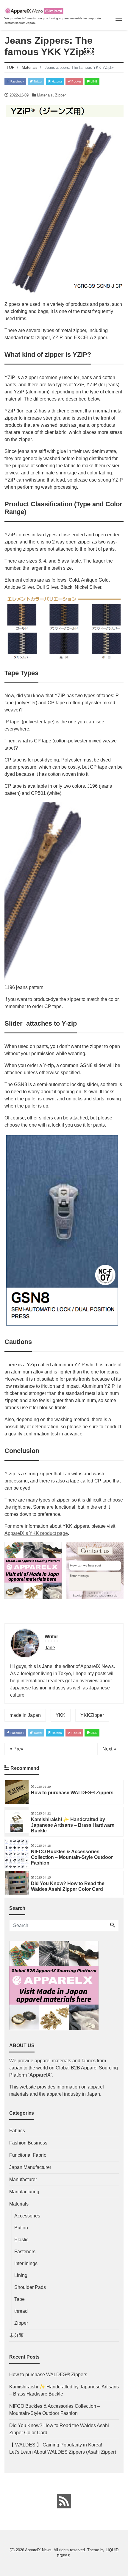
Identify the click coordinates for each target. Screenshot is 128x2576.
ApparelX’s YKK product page (36, 1533)
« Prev (16, 1749)
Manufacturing (24, 2192)
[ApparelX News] (34, 10)
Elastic (21, 2240)
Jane (50, 1648)
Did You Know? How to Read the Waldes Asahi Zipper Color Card (59, 2429)
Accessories (27, 2216)
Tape (19, 2299)
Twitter (38, 81)
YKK (61, 1715)
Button (21, 2228)
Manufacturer (23, 2179)
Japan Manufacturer (30, 2167)
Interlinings (26, 2263)
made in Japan (25, 1715)
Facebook (17, 81)
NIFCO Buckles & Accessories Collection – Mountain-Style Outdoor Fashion (55, 2410)
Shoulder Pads (30, 2287)
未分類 (16, 2335)
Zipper (60, 95)
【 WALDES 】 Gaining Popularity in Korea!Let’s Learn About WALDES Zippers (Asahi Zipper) (63, 2448)
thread (21, 2311)
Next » (109, 1749)
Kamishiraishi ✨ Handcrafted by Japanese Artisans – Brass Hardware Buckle (64, 2390)
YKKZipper (92, 1715)
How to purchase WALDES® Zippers (48, 2375)
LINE (93, 81)
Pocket (76, 81)
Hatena (56, 81)
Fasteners (25, 2252)
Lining (21, 2275)
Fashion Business (28, 2143)
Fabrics (17, 2131)
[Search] (113, 1926)
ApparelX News (38, 2550)
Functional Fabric (28, 2155)
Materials (45, 95)
